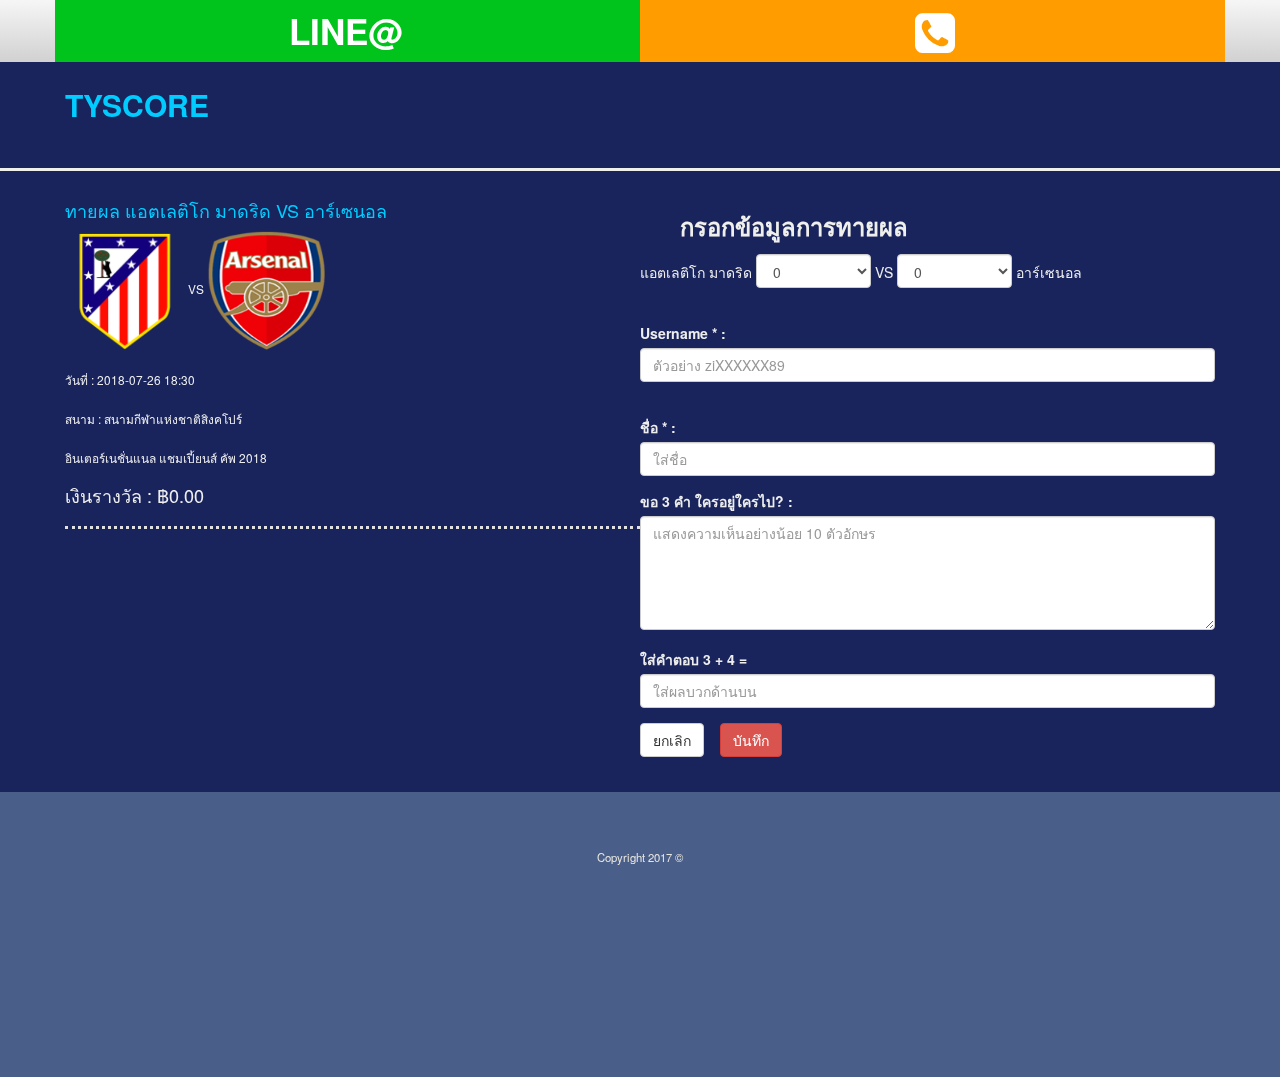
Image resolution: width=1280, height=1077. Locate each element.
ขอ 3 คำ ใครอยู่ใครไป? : (716, 501)
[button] (935, 31)
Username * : (683, 333)
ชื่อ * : (658, 427)
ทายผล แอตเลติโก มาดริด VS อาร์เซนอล (226, 210)
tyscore (137, 104)
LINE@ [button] (345, 31)
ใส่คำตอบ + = (693, 659)
